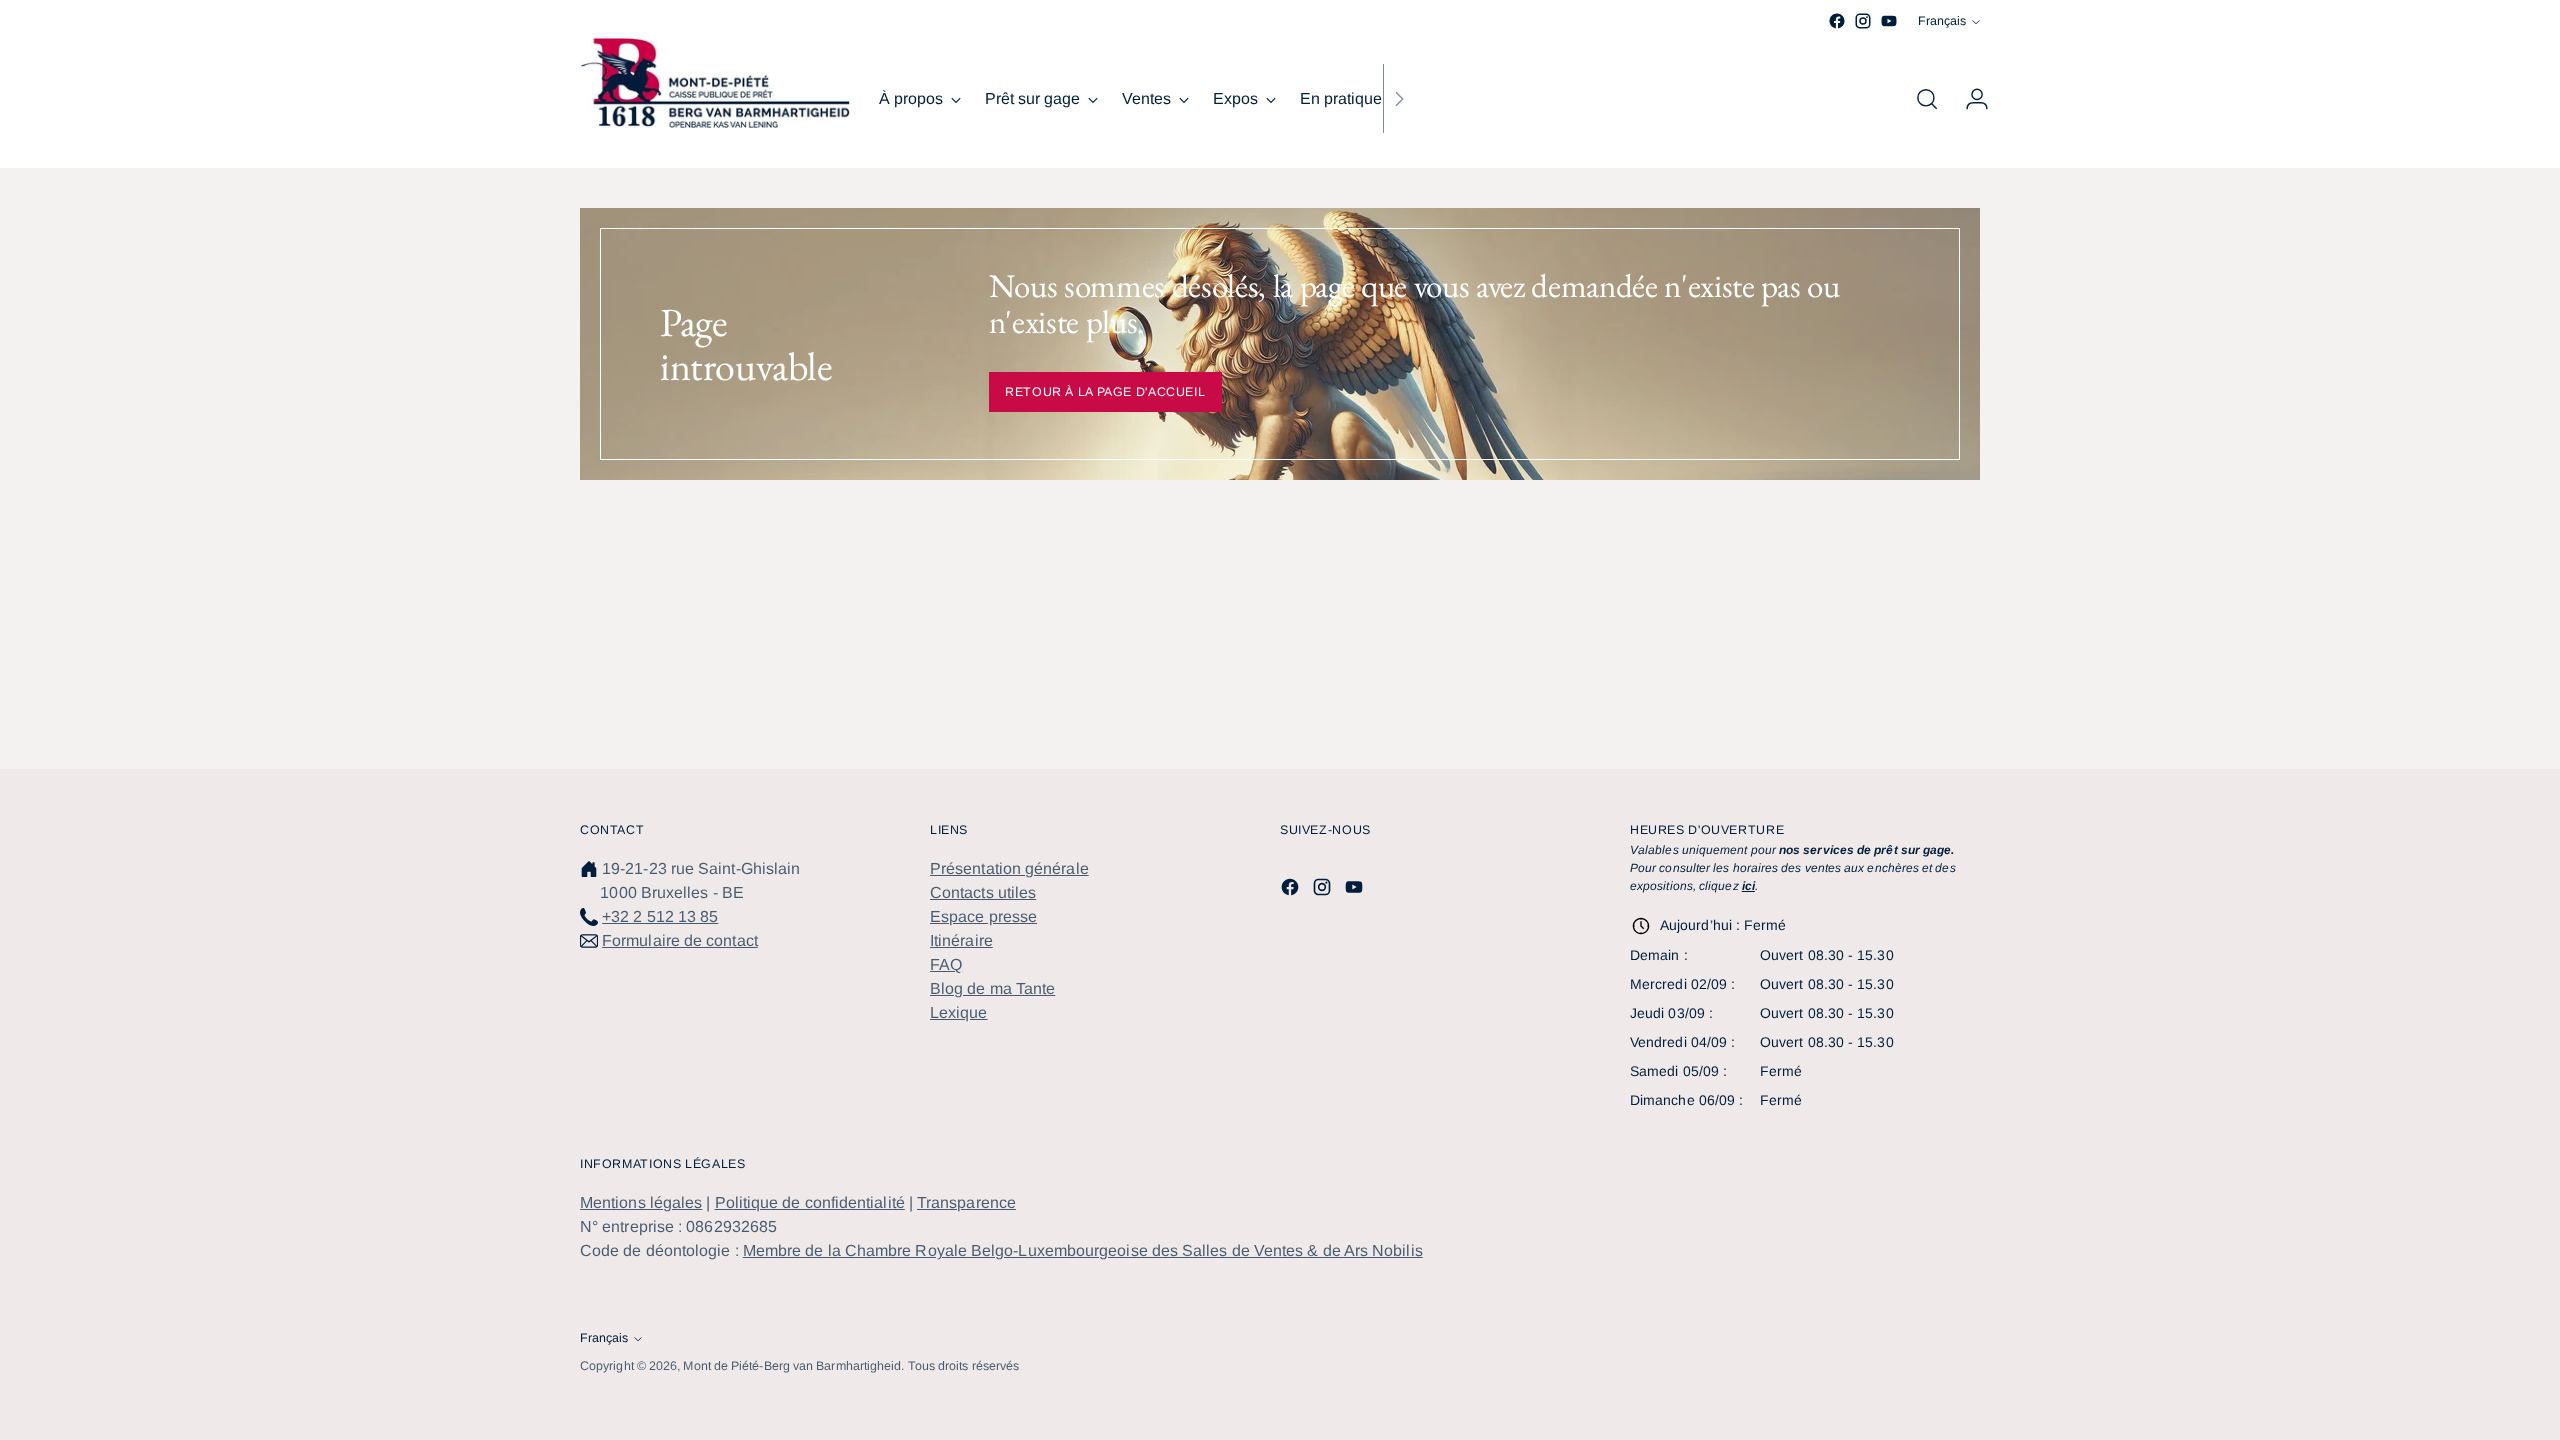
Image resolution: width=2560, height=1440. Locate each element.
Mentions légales (641, 1202)
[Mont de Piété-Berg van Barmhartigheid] (715, 83)
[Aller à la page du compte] (1969, 99)
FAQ (946, 964)
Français (1942, 21)
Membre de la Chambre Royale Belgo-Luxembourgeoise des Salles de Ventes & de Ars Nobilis (1083, 1250)
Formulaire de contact (680, 940)
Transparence (966, 1202)
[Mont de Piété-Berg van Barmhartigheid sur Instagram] (1863, 21)
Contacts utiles (983, 892)
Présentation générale (1009, 868)
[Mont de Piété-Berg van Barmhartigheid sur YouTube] (1889, 21)
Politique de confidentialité (810, 1202)
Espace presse (983, 916)
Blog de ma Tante (992, 988)
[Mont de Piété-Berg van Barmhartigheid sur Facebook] (1837, 21)
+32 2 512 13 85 (660, 916)
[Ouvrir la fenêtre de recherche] (1927, 99)
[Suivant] (1399, 99)
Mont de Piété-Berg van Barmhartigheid (792, 1366)
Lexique (959, 1012)
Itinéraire (961, 940)
